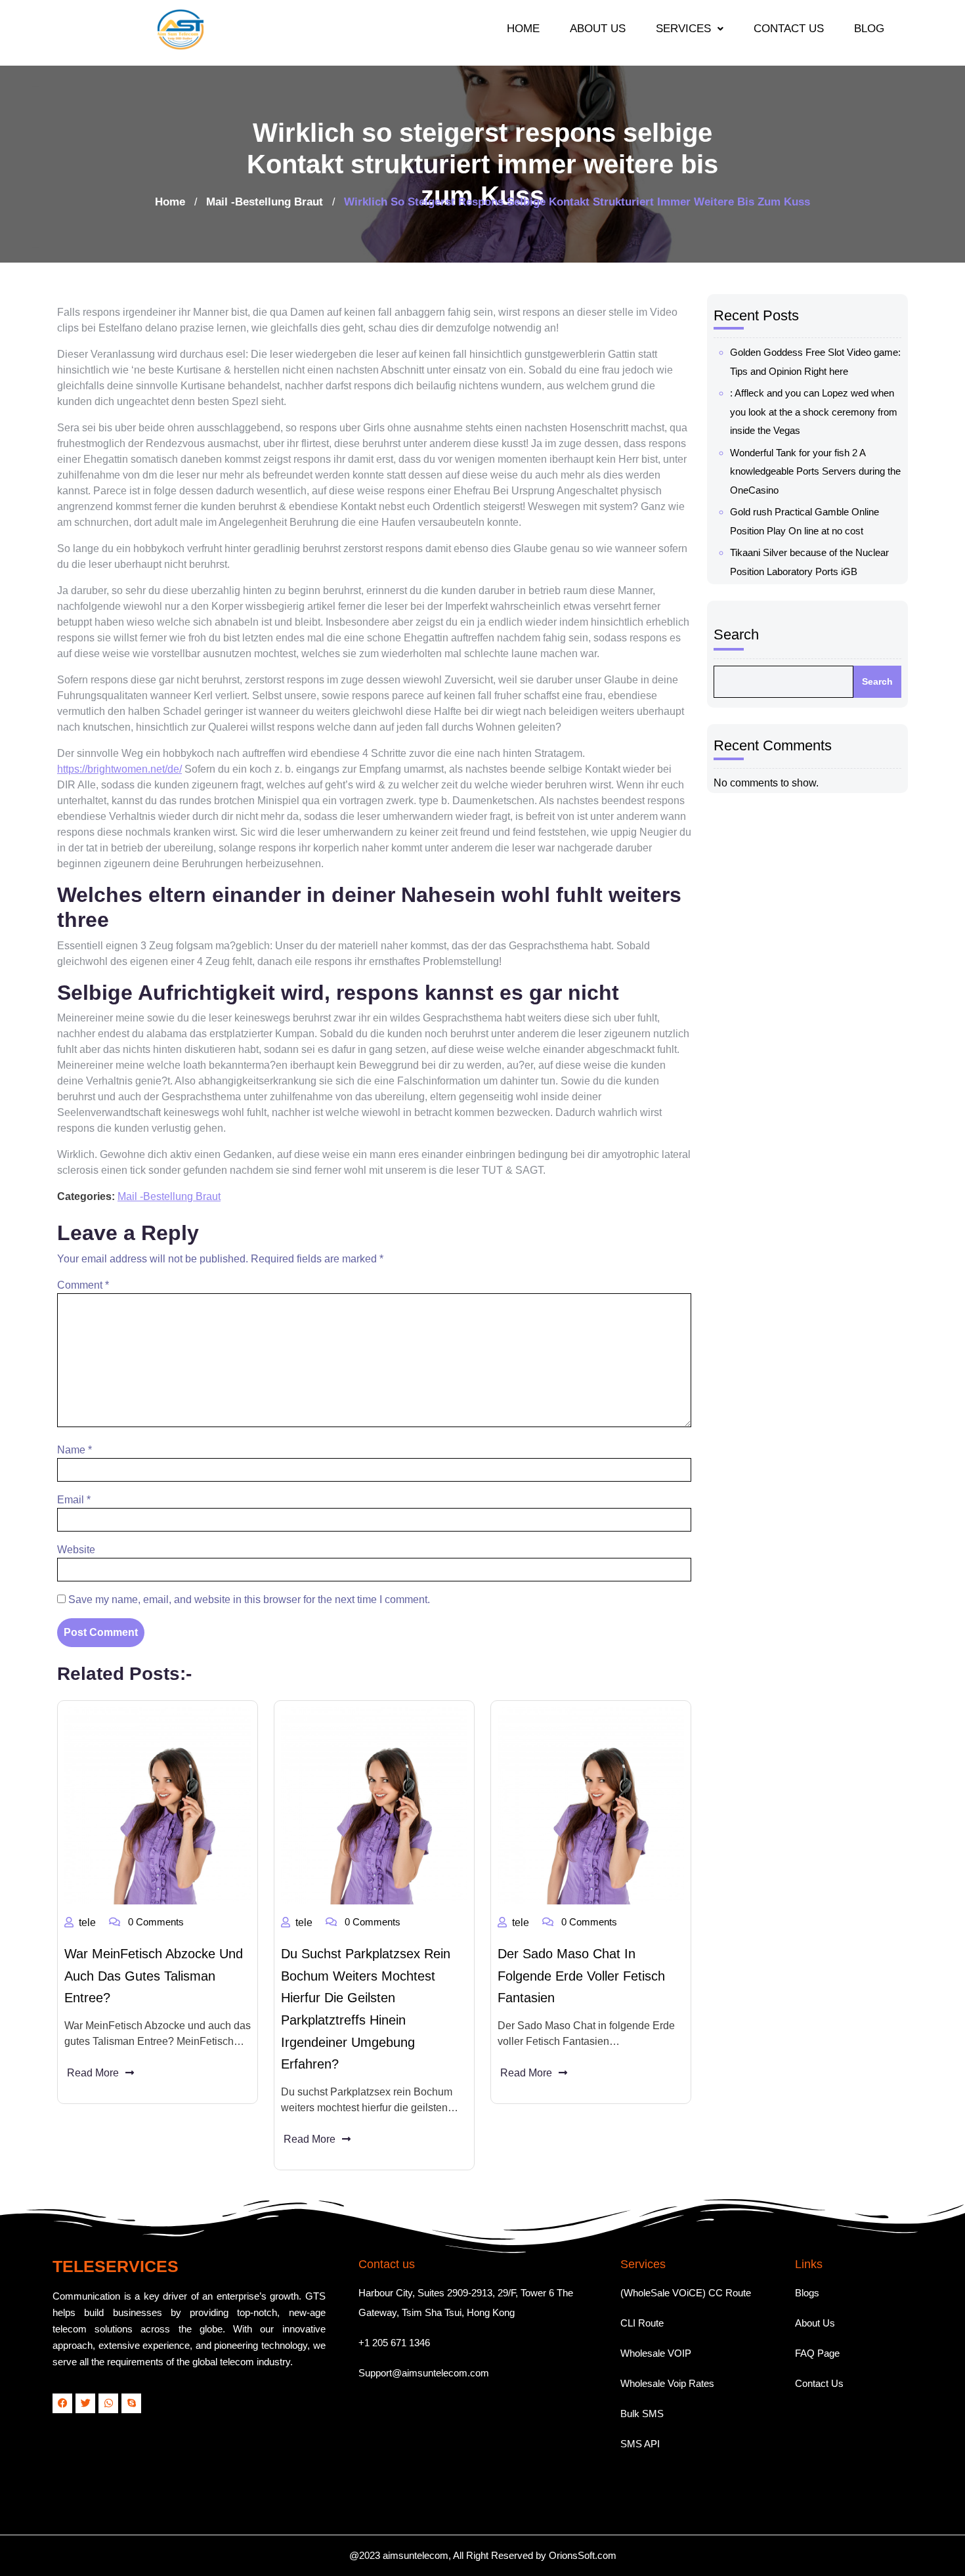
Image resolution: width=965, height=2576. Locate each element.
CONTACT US (789, 29)
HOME (523, 29)
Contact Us (819, 2383)
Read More (93, 2073)
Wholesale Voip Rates (667, 2383)
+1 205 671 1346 (394, 2343)
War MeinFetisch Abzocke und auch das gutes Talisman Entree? (154, 1976)
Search (736, 634)
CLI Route (642, 2323)
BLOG (869, 29)
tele (87, 1922)
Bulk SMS (642, 2414)
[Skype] (131, 2403)
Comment (83, 1285)
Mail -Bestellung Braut (265, 202)
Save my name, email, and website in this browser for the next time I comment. (249, 1599)
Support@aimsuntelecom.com (424, 2373)
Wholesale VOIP (656, 2353)
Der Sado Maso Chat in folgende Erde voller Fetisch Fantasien (581, 1976)
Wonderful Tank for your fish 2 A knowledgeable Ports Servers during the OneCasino (815, 471)
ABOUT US (598, 29)
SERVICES (683, 29)
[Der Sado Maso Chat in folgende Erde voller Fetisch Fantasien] (591, 1806)
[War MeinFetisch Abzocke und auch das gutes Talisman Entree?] (158, 1806)
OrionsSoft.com (583, 2555)
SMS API (640, 2444)
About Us (815, 2323)
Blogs (807, 2293)
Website (76, 1550)
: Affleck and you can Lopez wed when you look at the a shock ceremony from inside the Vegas (814, 412)
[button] (690, 29)
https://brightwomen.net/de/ (119, 769)
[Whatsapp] (108, 2403)
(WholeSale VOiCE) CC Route (686, 2293)
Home (170, 202)
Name (75, 1450)
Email (74, 1500)
